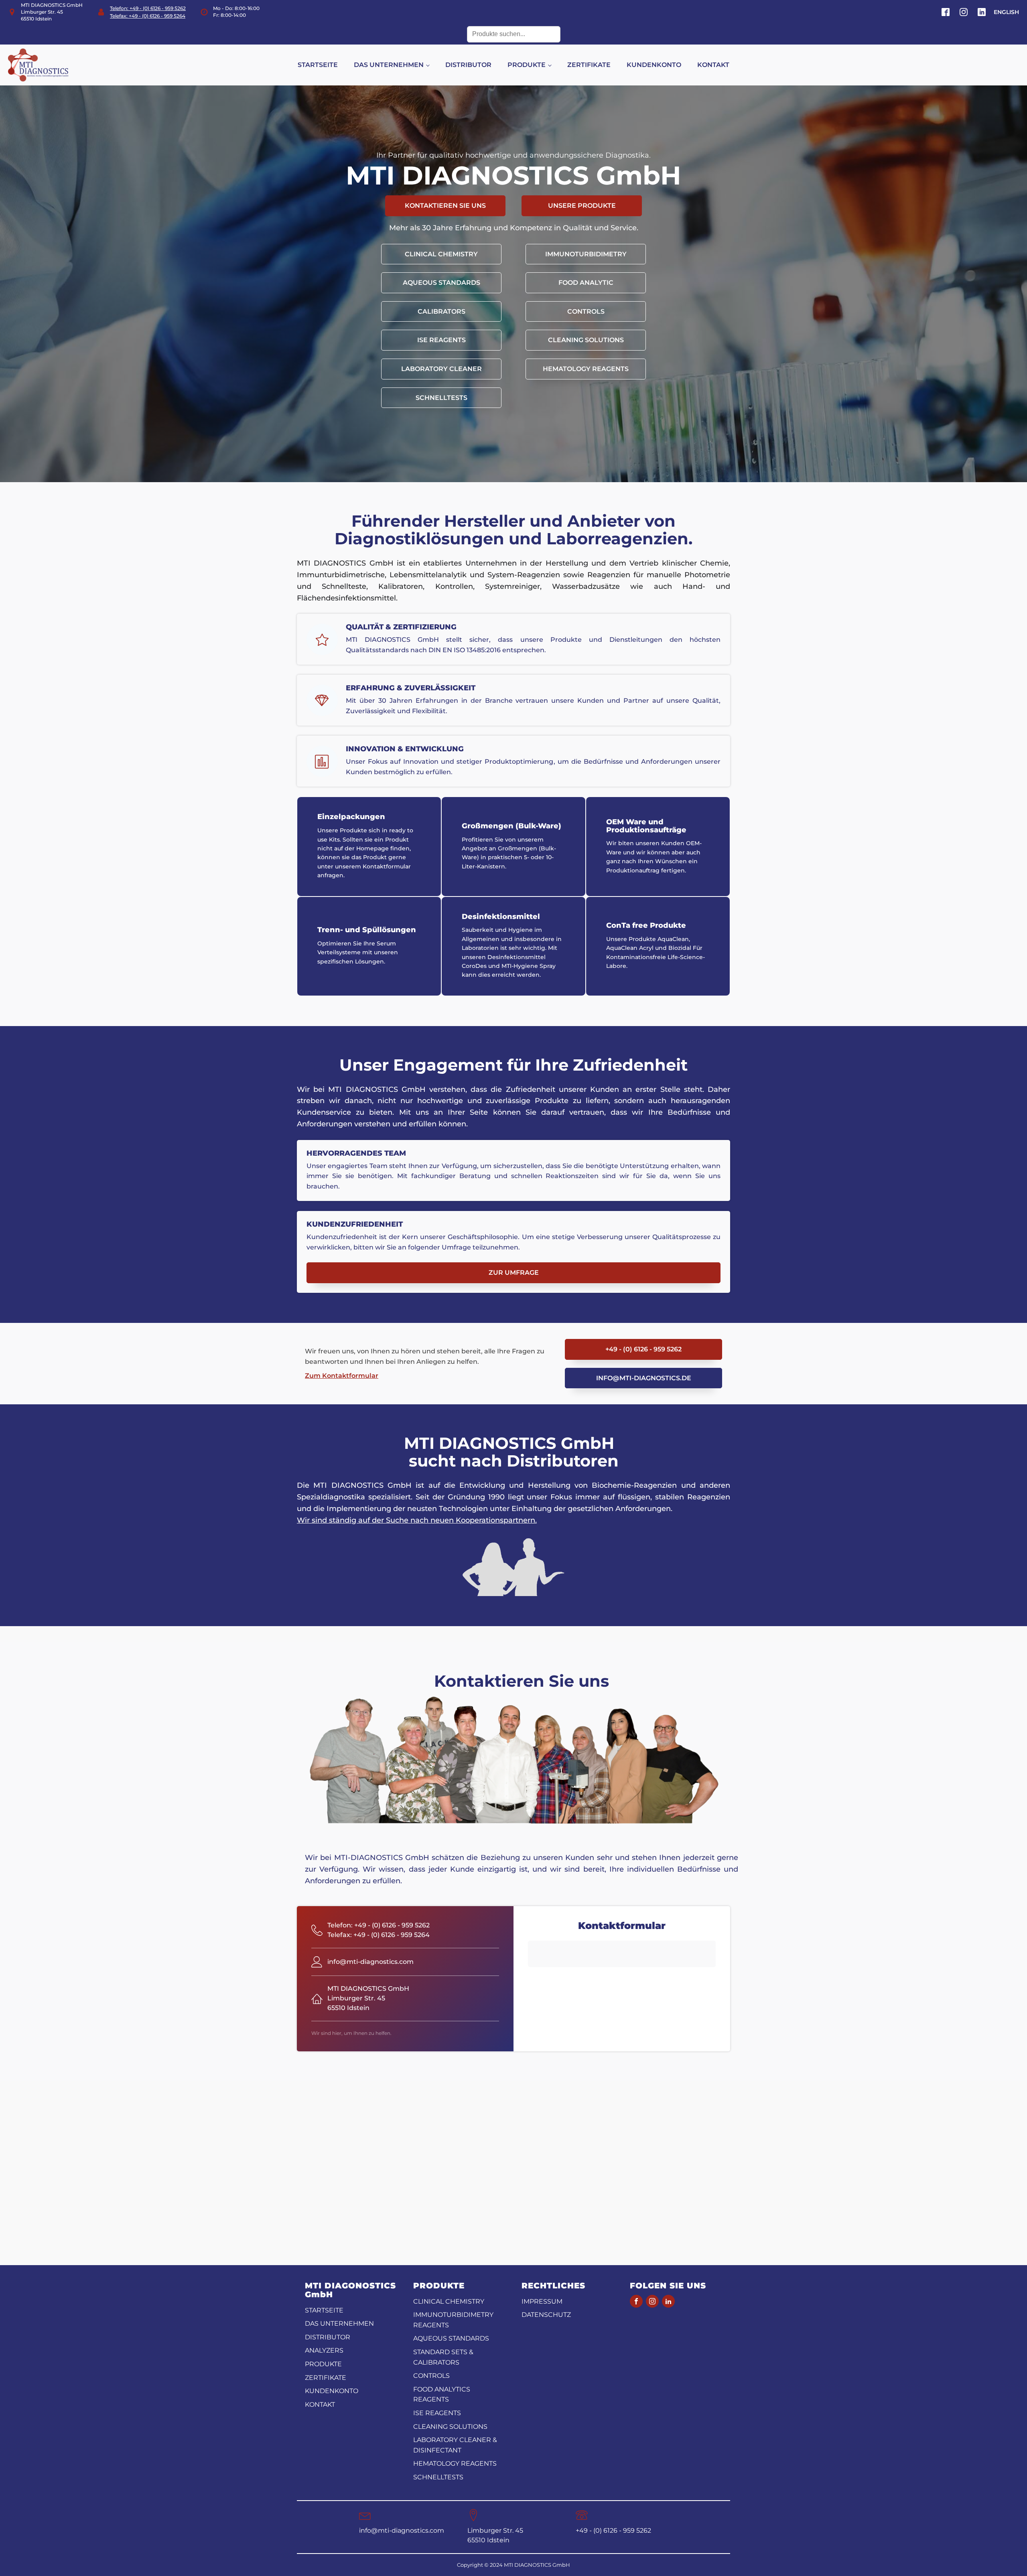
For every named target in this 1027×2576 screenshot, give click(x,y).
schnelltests (441, 398)
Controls (586, 311)
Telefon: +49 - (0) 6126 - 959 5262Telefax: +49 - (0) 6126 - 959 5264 (148, 12)
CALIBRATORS (441, 311)
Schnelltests (438, 2477)
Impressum (542, 2301)
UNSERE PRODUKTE (582, 206)
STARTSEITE (318, 65)
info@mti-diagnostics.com (402, 2530)
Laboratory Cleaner (441, 369)
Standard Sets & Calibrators (443, 2357)
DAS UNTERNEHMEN (389, 65)
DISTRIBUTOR (468, 65)
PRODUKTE (527, 65)
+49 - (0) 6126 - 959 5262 (643, 1349)
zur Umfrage (514, 1273)
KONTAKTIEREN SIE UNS (445, 206)
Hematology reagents (586, 369)
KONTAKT (713, 65)
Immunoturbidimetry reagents (453, 2320)
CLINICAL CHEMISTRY (449, 2301)
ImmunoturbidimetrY (586, 254)
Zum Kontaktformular (342, 1376)
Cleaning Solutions (586, 340)
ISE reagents (441, 340)
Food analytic (586, 283)
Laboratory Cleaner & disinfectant (455, 2445)
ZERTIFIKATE (589, 65)
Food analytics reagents (442, 2394)
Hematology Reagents (455, 2463)
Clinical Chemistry (441, 254)
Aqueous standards (441, 283)
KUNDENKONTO (654, 65)
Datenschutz (546, 2315)
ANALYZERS (324, 2350)
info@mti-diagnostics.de (644, 1378)
